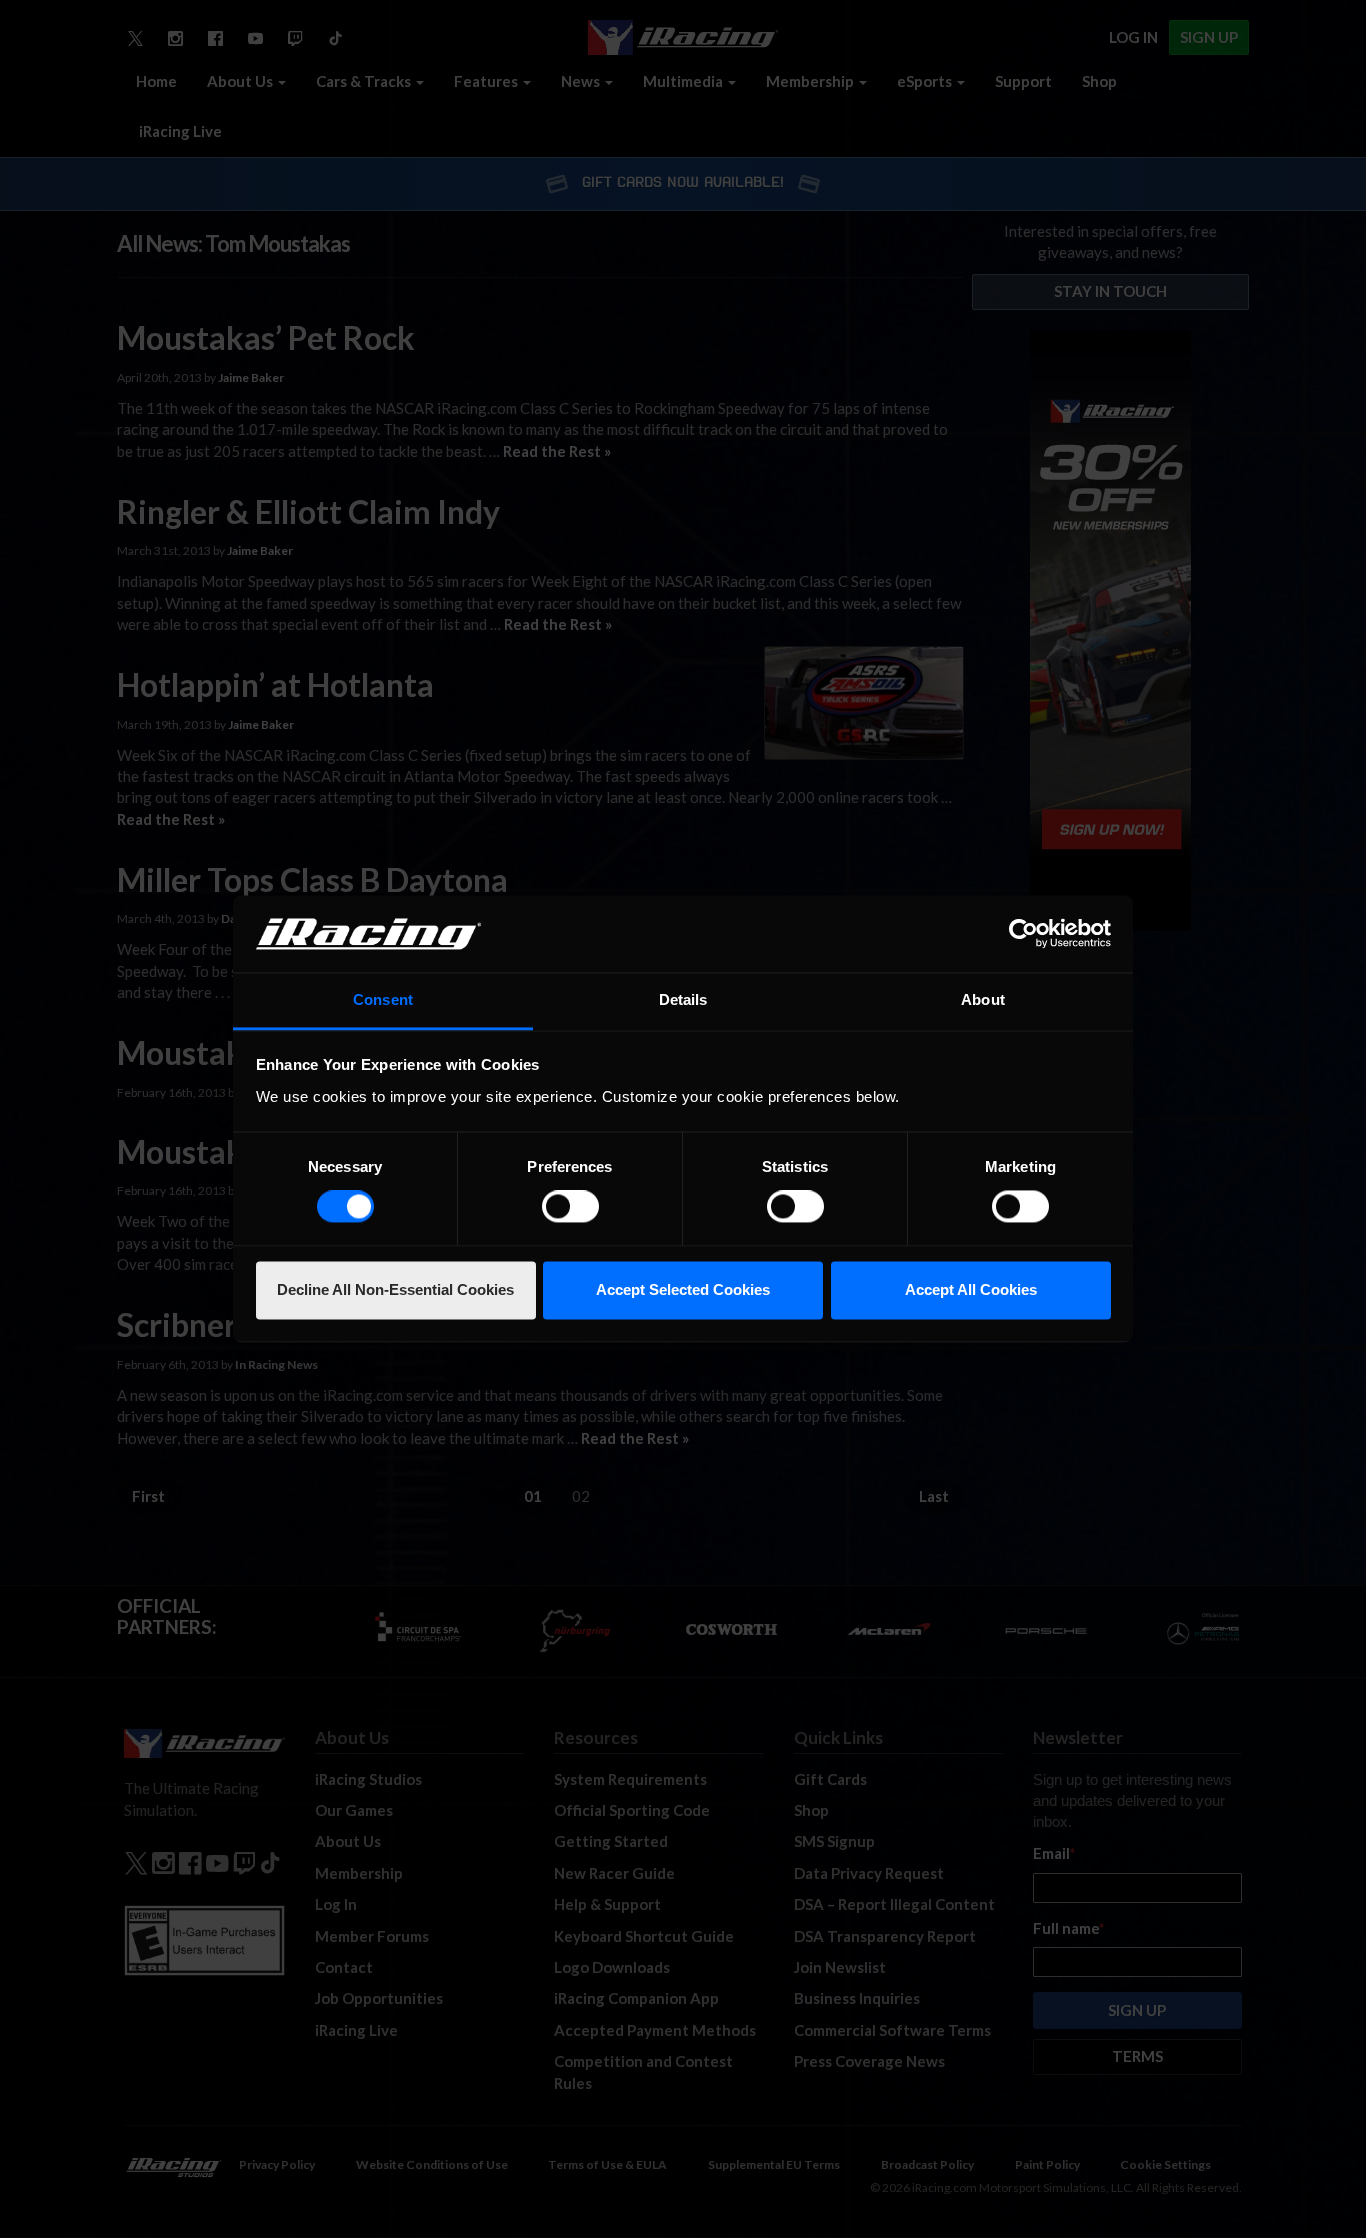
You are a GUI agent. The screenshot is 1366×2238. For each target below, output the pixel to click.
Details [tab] (683, 999)
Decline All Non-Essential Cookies (395, 1289)
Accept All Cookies (971, 1289)
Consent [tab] (383, 999)
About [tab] (983, 999)
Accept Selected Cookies (683, 1289)
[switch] (570, 1207)
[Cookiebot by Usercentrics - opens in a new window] (1023, 934)
